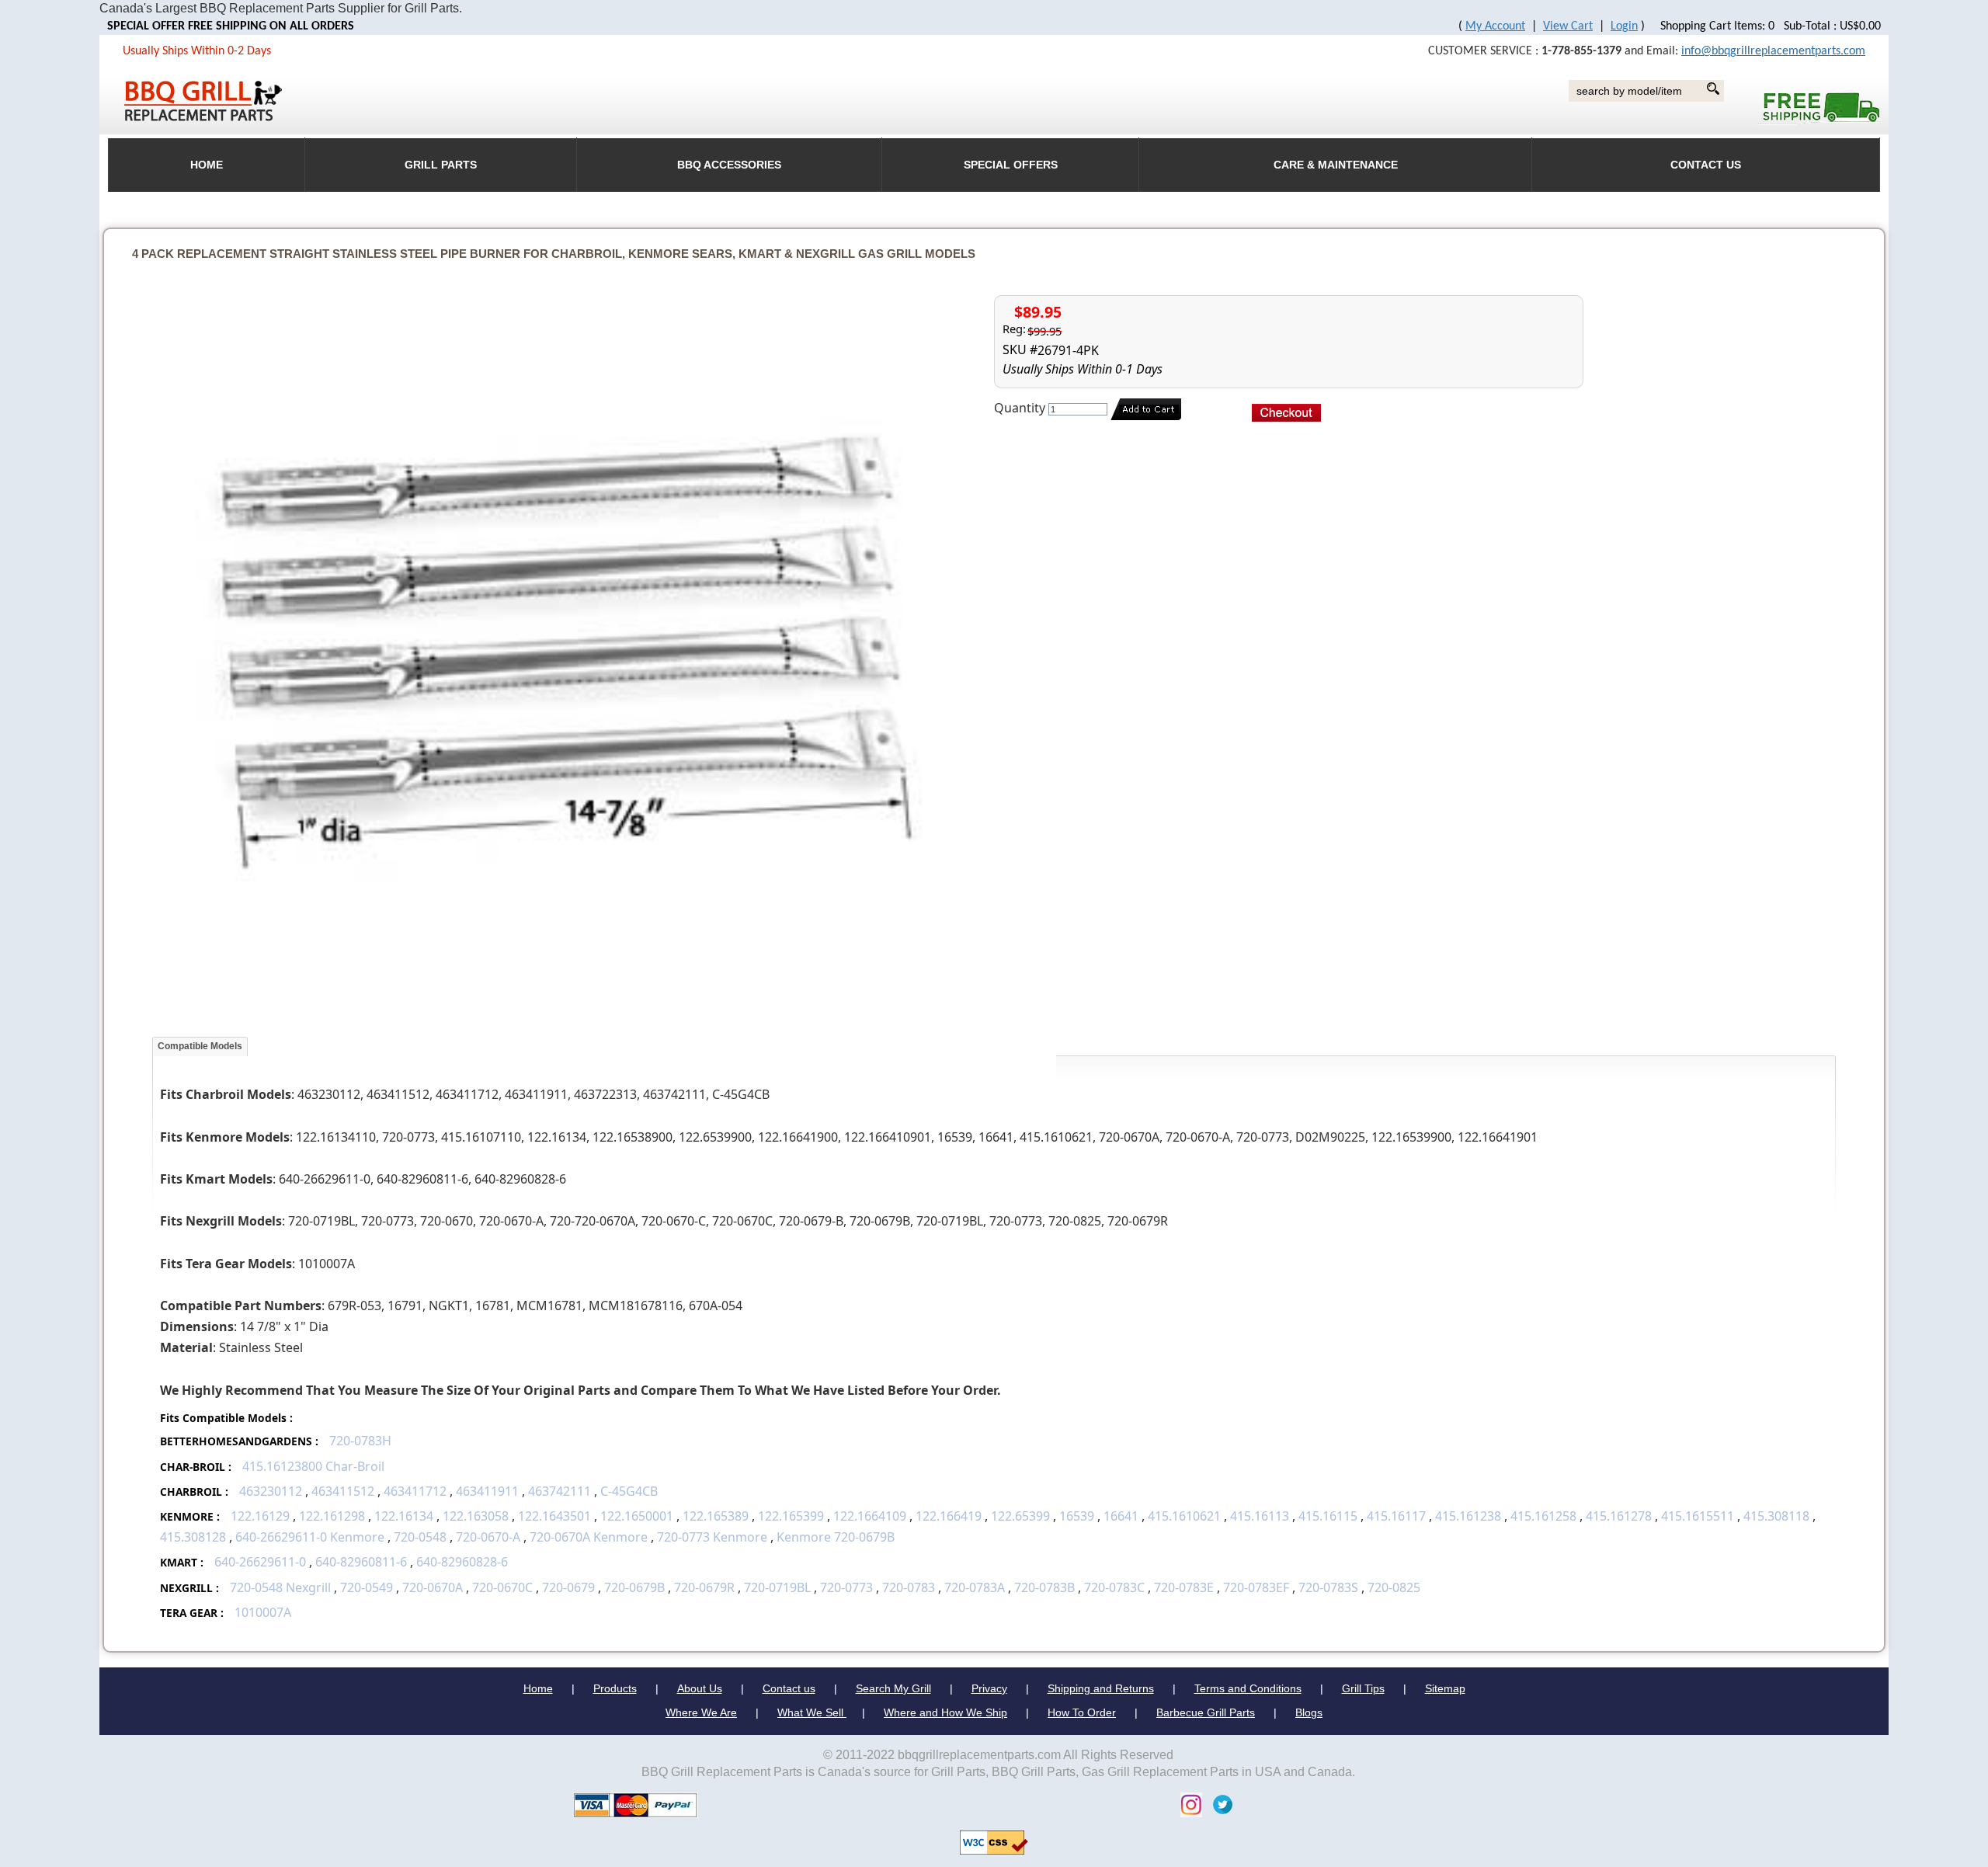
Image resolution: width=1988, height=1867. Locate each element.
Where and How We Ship (945, 1712)
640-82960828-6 (462, 1562)
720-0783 (909, 1587)
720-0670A (433, 1587)
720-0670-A (488, 1537)
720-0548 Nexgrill (280, 1587)
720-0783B (1044, 1587)
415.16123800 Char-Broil (313, 1466)
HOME (207, 165)
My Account (1495, 26)
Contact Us (1706, 165)
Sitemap (1445, 1688)
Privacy (989, 1688)
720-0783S (1328, 1587)
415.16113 (1260, 1516)
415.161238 (1468, 1516)
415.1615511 (1698, 1516)
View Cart (1568, 26)
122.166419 (949, 1516)
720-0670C (502, 1587)
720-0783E (1184, 1587)
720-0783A (975, 1587)
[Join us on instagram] (1187, 1804)
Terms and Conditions (1248, 1688)
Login (1624, 26)
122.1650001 (637, 1516)
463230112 (271, 1491)
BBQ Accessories (729, 165)
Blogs (1309, 1712)
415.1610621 (1184, 1516)
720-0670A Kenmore (589, 1537)
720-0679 (568, 1587)
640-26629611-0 (260, 1562)
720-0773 (846, 1587)
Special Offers (1011, 165)
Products (615, 1688)
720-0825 (1394, 1587)
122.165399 (791, 1516)
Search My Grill (893, 1688)
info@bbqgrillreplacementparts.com (1773, 51)
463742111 (560, 1491)
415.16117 (1396, 1516)
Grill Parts (441, 165)
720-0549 (367, 1587)
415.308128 (193, 1537)
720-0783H (360, 1441)
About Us (700, 1688)
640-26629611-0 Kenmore (310, 1537)
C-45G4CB (629, 1491)
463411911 (487, 1491)
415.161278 (1619, 1516)
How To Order (1082, 1712)
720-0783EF (1256, 1587)
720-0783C (1114, 1587)
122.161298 (332, 1516)
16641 (1121, 1516)
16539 (1077, 1516)
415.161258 (1543, 1516)
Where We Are (701, 1712)
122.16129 (260, 1516)
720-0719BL (777, 1587)
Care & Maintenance (1336, 165)
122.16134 (404, 1516)
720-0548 (420, 1537)
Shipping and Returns (1101, 1688)
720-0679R (704, 1587)
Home (538, 1688)
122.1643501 (554, 1516)
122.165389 (716, 1516)
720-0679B (634, 1587)
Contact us (789, 1688)
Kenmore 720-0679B (836, 1537)
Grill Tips (1363, 1688)
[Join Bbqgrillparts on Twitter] (1219, 1804)
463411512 (343, 1491)
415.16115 (1328, 1516)
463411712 (415, 1491)
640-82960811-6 (361, 1562)
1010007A (263, 1612)
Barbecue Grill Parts (1206, 1712)
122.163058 (476, 1516)
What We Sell (812, 1712)
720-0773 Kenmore (712, 1537)
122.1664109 (870, 1516)
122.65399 (1020, 1516)
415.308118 (1776, 1516)
